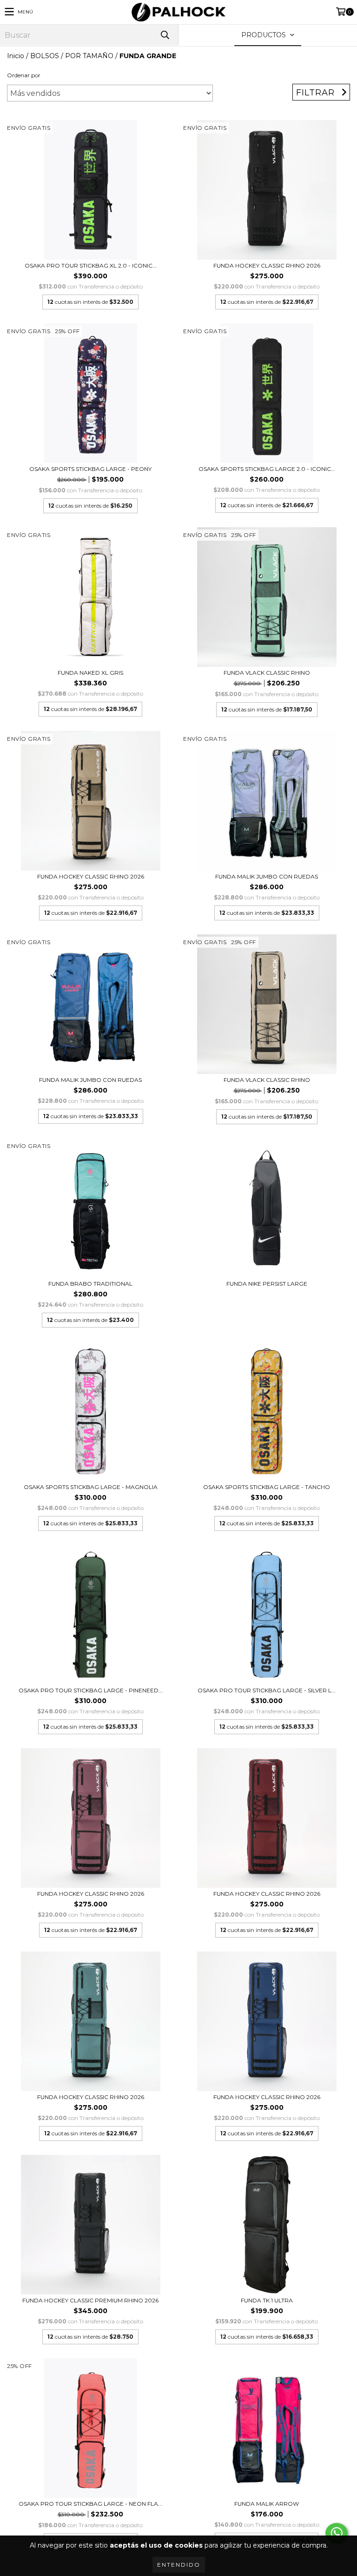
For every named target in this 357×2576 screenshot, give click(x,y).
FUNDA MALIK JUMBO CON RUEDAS (267, 876)
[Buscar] (165, 35)
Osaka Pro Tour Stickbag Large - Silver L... (267, 1690)
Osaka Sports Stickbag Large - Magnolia (91, 1487)
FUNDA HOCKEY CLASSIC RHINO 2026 (267, 265)
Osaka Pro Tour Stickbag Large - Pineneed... (91, 1690)
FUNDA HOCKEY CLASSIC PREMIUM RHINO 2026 (90, 2300)
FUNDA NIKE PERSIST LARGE (267, 1284)
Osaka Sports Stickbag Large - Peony (90, 469)
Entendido (179, 2565)
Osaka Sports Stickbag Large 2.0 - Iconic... (267, 469)
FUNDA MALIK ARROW (267, 2504)
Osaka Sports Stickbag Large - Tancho (267, 1487)
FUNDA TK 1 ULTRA (267, 2300)
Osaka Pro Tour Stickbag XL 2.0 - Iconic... (91, 265)
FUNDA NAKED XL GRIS (90, 673)
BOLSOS (45, 56)
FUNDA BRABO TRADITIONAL (90, 1284)
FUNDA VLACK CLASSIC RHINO (267, 673)
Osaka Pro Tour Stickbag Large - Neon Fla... (90, 2504)
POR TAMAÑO (89, 56)
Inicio (16, 56)
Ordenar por (24, 75)
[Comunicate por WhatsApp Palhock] (337, 2533)
